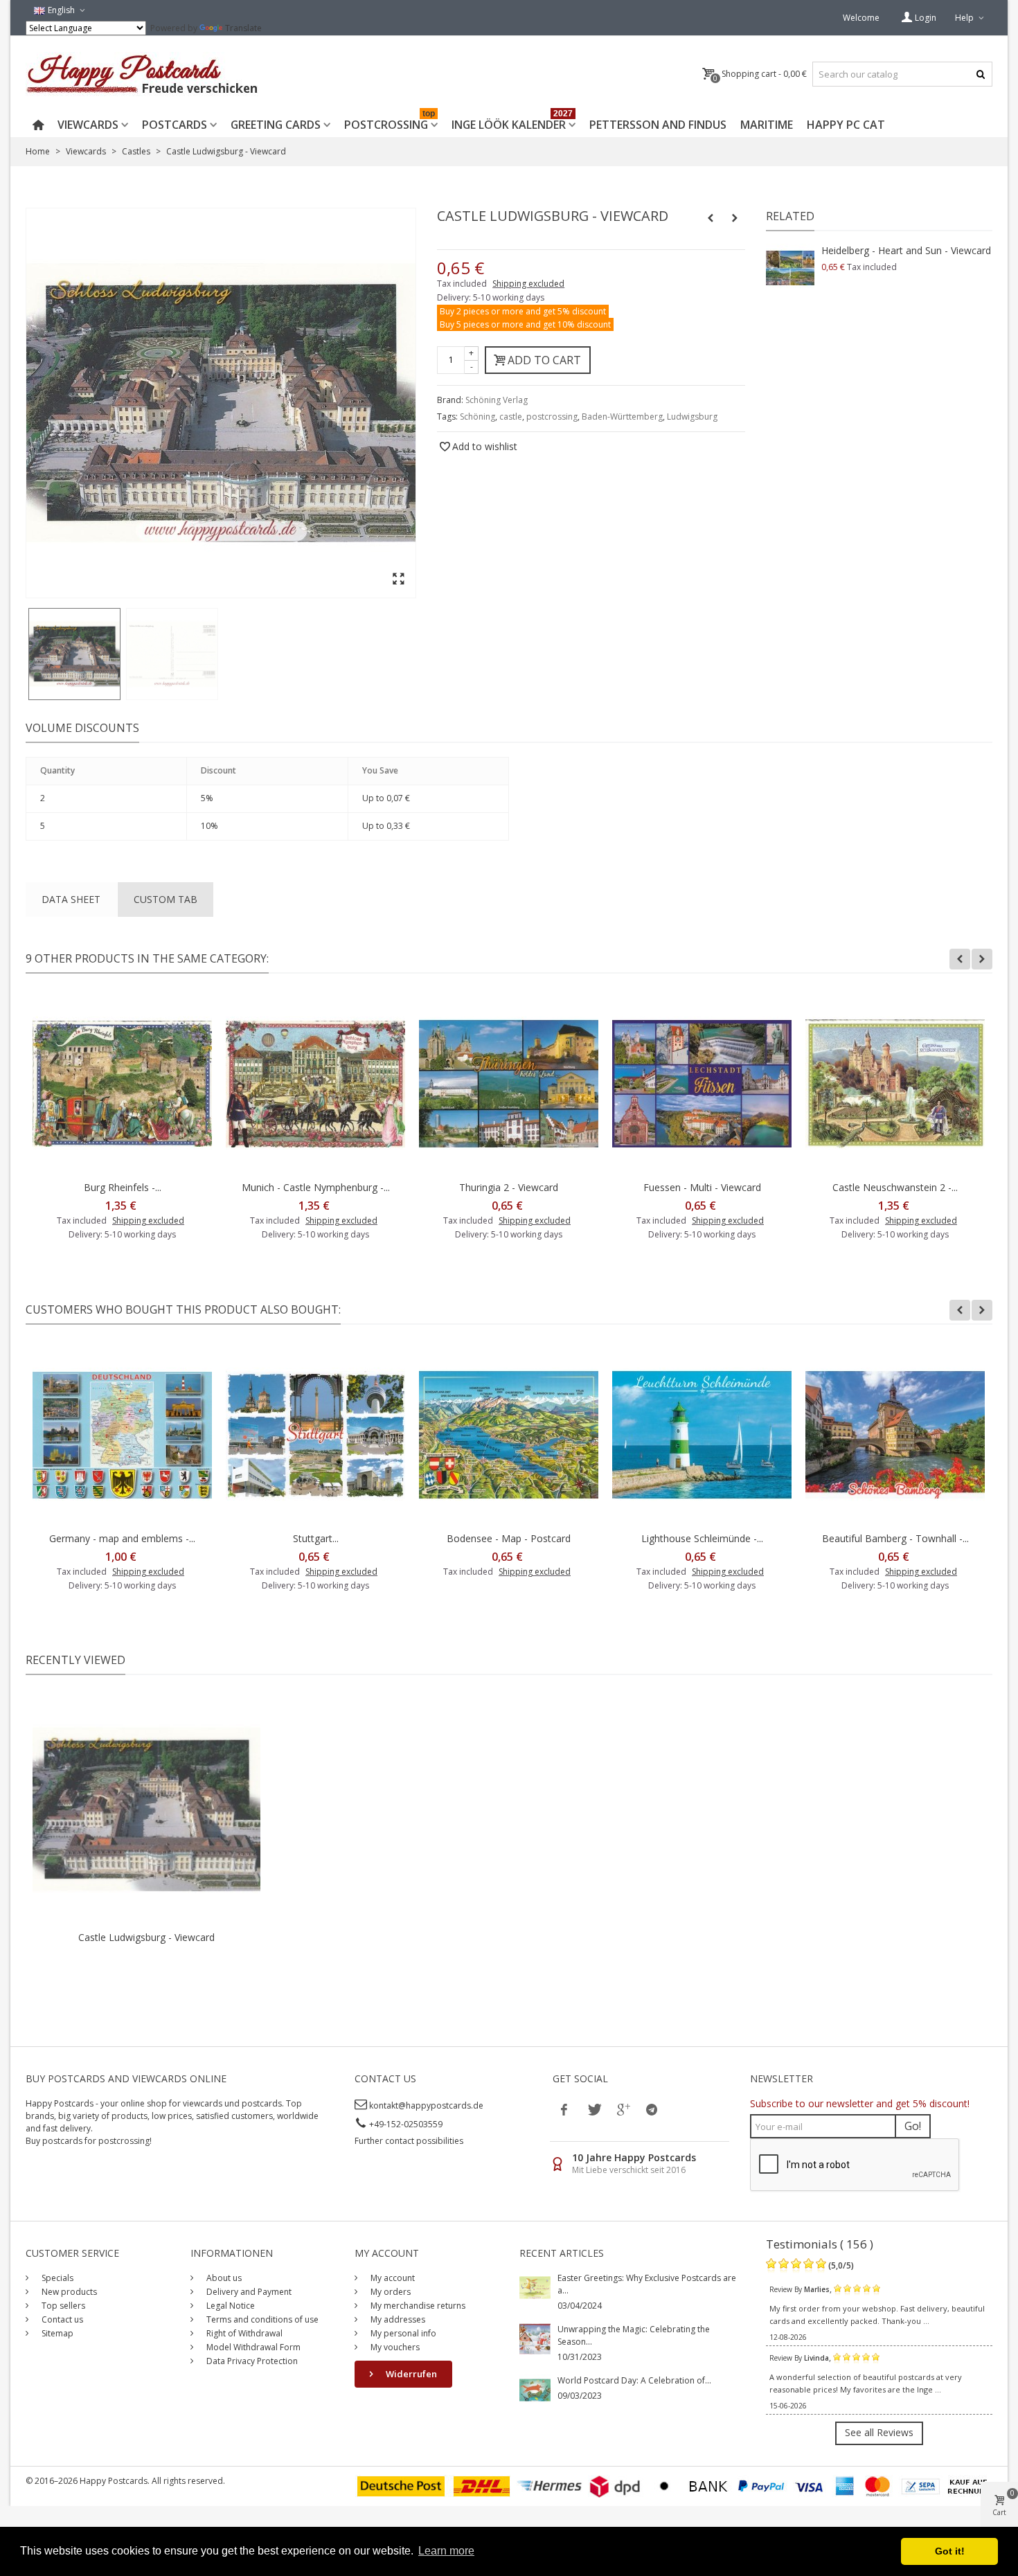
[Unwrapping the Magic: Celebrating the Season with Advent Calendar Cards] (535, 2338)
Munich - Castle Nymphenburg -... (316, 1187)
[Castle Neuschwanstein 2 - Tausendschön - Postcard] (895, 1084)
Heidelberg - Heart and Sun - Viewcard (906, 250)
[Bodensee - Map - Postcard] (509, 1435)
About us (223, 2278)
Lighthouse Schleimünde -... (702, 1538)
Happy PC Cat (846, 125)
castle (511, 417)
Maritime (767, 125)
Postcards (175, 125)
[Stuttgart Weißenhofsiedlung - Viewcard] (315, 1435)
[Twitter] (593, 2109)
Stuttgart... (316, 1538)
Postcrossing (390, 122)
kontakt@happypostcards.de (426, 2105)
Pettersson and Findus (658, 125)
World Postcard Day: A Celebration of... (634, 2380)
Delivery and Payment (248, 2292)
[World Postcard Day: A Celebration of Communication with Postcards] (535, 2389)
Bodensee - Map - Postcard (509, 1538)
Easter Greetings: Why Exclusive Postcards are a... (647, 2284)
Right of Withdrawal (243, 2333)
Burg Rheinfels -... (123, 1187)
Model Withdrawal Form (252, 2347)
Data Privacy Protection (251, 2361)
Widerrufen (410, 2374)
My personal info (402, 2333)
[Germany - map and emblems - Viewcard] (122, 1435)
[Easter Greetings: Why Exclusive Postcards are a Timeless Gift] (535, 2287)
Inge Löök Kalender (512, 122)
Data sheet (71, 899)
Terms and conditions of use (261, 2319)
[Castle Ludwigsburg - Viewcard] (74, 654)
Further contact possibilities (409, 2141)
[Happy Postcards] (143, 74)
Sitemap (56, 2333)
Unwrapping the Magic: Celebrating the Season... (634, 2335)
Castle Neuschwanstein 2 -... (895, 1187)
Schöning (477, 417)
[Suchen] (980, 74)
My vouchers (394, 2347)
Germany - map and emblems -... (122, 1538)
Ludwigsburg (692, 417)
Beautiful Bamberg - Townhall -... (895, 1538)
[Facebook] (564, 2109)
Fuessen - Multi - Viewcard (702, 1187)
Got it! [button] (950, 2551)
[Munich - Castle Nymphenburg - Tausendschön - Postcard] (315, 1084)
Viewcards (88, 125)
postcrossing (552, 417)
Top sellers (62, 2306)
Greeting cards (276, 125)
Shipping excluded (528, 284)
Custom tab (166, 899)
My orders (390, 2292)
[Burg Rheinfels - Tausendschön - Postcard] (122, 1084)
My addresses (397, 2319)
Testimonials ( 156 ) (820, 2244)
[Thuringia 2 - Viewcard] (509, 1084)
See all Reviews (879, 2432)
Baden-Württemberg (622, 417)
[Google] (623, 2109)
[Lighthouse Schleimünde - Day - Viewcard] (702, 1435)
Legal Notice (230, 2306)
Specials (56, 2278)
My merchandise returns (417, 2306)
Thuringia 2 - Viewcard (509, 1187)
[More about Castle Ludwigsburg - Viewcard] (146, 1810)
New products (68, 2292)
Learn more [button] (446, 2551)
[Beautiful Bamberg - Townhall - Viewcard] (895, 1435)
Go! (913, 2126)
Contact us (61, 2319)
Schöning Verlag (497, 400)
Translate (243, 28)
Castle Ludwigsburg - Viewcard (146, 1937)
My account (392, 2278)
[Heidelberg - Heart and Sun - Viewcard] (790, 268)
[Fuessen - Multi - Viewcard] (702, 1084)
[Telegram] (652, 2109)
